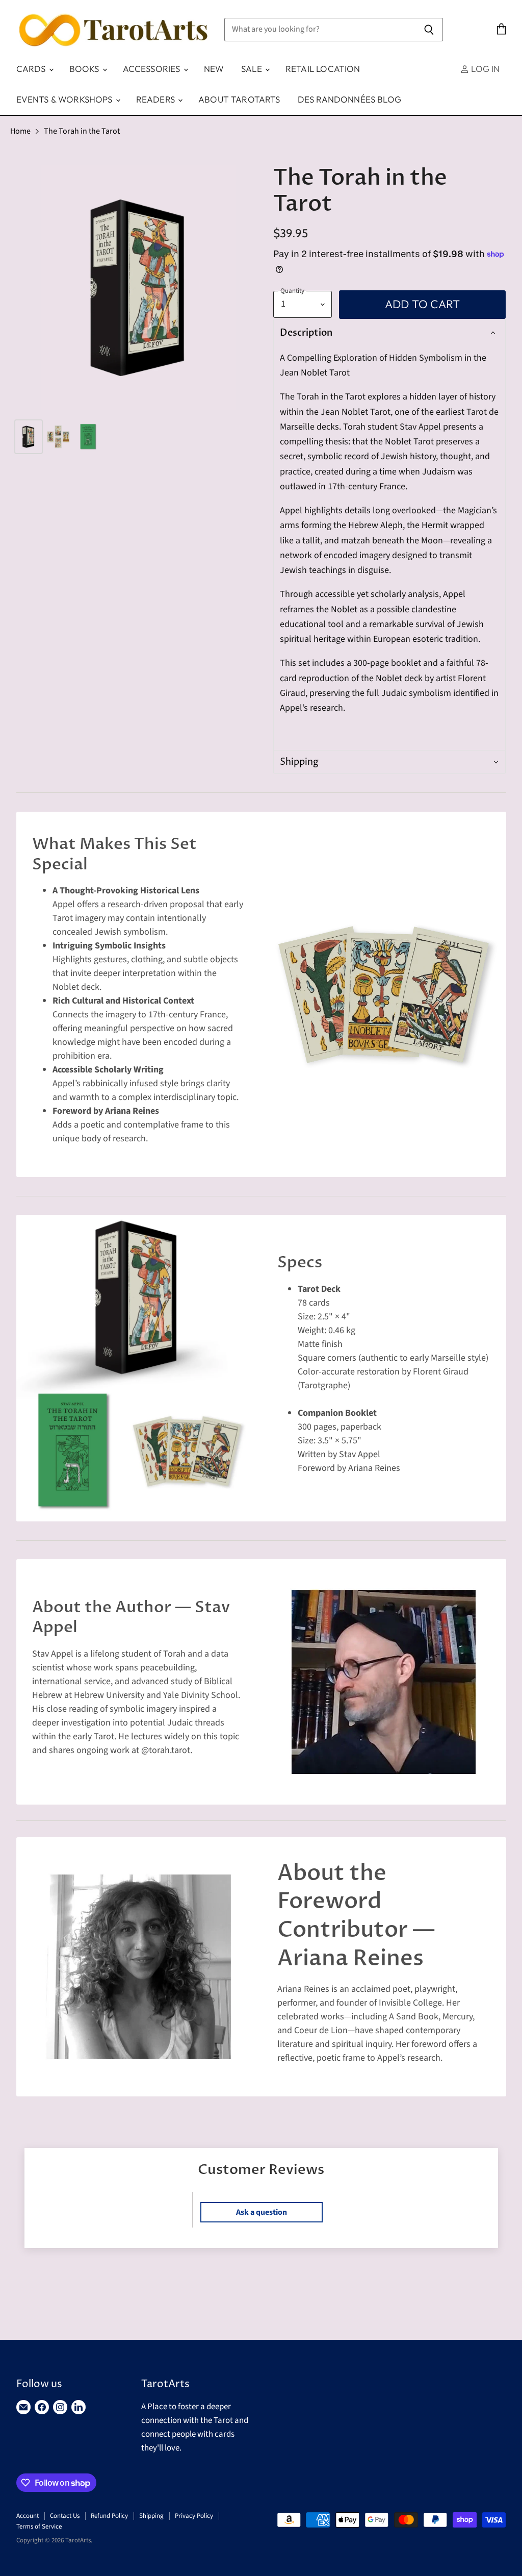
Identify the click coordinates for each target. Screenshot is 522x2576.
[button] (388, 333)
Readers (156, 99)
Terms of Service (39, 2527)
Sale (253, 69)
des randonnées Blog (349, 99)
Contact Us (65, 2516)
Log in (484, 69)
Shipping (151, 2516)
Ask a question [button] (262, 2212)
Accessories (153, 69)
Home (20, 131)
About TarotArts (239, 99)
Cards (32, 69)
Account (28, 2516)
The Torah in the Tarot (82, 131)
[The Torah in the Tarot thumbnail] (29, 437)
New (214, 69)
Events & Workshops (66, 99)
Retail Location (323, 69)
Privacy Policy (194, 2516)
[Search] (429, 30)
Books (85, 69)
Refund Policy (109, 2516)
